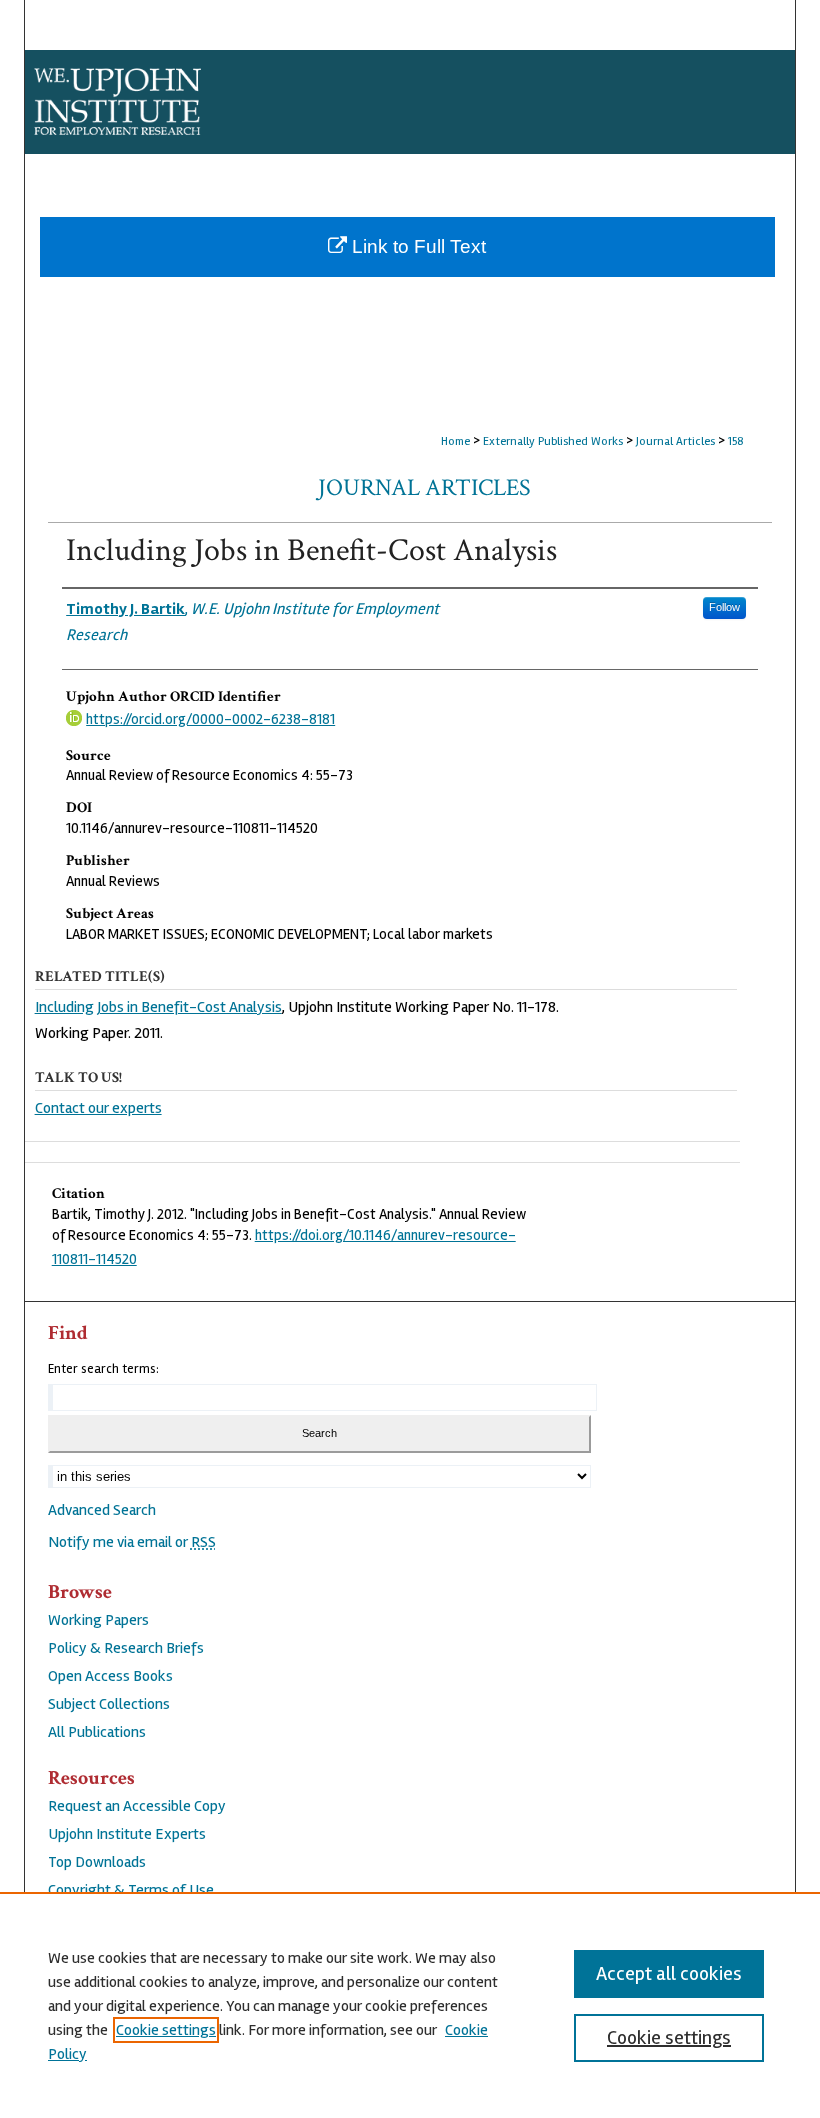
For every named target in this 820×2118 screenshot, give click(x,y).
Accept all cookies (669, 1973)
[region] (410, 2005)
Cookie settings (166, 2030)
